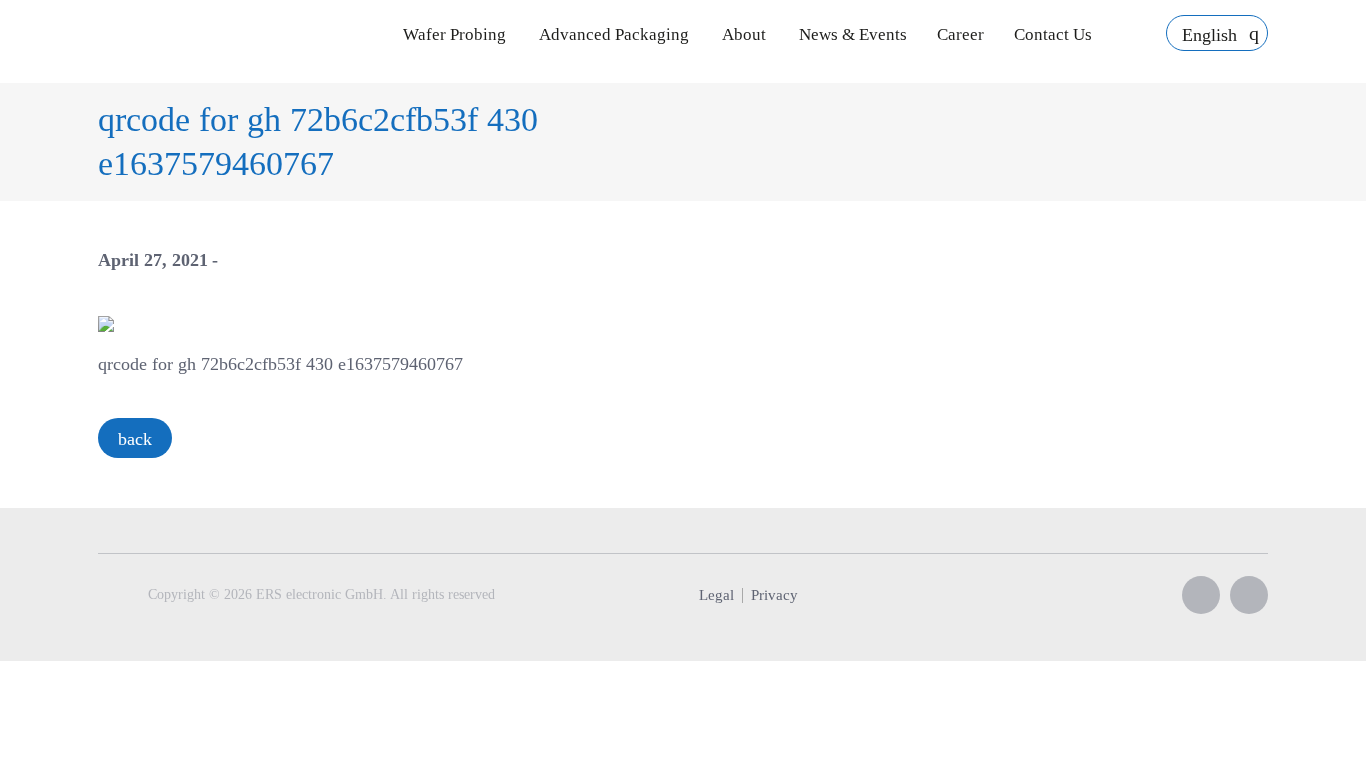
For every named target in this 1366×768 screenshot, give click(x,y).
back (135, 439)
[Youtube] (1201, 595)
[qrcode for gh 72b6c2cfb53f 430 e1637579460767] (106, 322)
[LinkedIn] (1249, 595)
